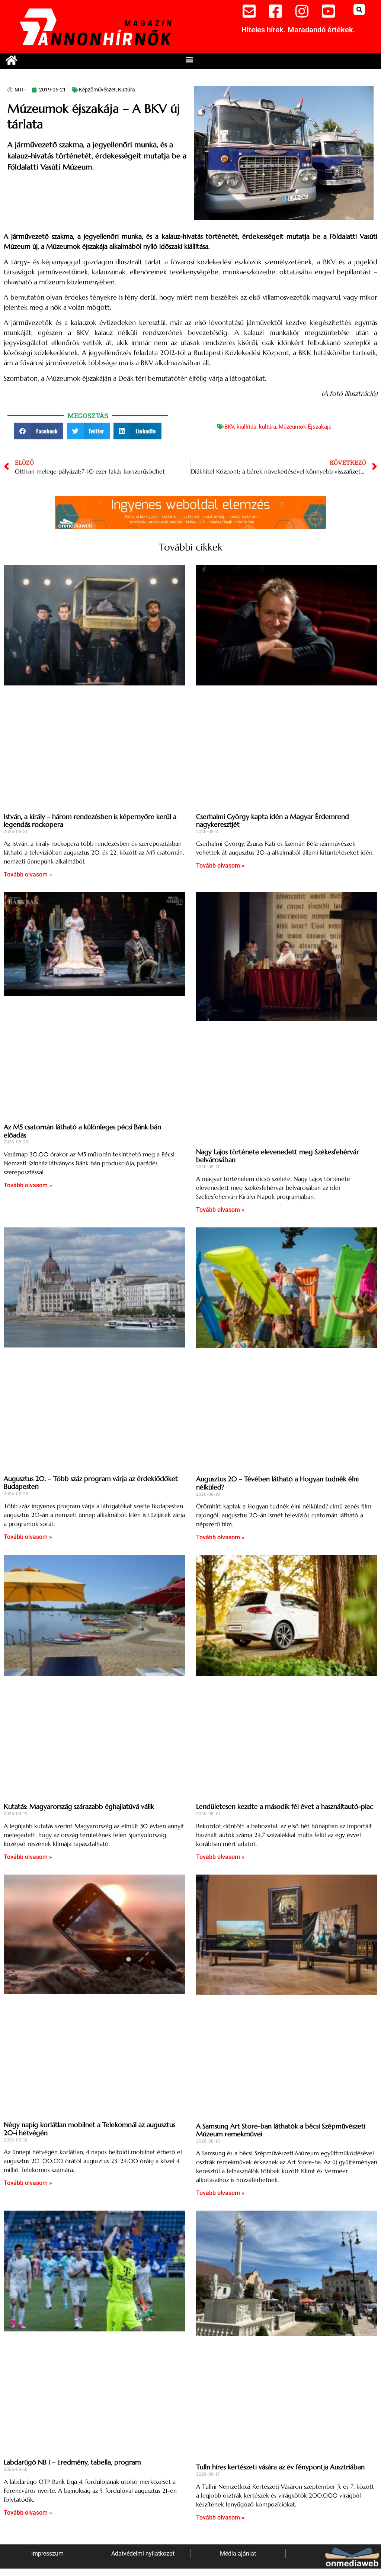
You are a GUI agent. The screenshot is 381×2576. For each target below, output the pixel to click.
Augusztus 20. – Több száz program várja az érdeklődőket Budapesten (91, 1483)
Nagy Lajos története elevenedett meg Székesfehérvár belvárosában (278, 1156)
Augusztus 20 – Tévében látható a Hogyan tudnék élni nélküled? (277, 1483)
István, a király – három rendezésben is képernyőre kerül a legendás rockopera (90, 821)
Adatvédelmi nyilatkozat (143, 2554)
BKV (229, 427)
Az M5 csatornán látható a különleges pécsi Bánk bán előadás (82, 1131)
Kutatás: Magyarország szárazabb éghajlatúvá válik (79, 1806)
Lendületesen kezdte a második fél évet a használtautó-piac (285, 1806)
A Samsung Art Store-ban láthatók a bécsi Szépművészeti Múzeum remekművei (281, 2130)
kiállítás (246, 427)
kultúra (268, 427)
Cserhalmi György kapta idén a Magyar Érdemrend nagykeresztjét (273, 821)
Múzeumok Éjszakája (305, 427)
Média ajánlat (238, 2554)
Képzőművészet (97, 90)
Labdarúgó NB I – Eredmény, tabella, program (72, 2462)
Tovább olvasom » (28, 874)
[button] (359, 9)
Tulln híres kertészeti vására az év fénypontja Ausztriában (280, 2467)
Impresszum (47, 2554)
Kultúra (127, 90)
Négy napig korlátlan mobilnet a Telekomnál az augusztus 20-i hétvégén (89, 2129)
